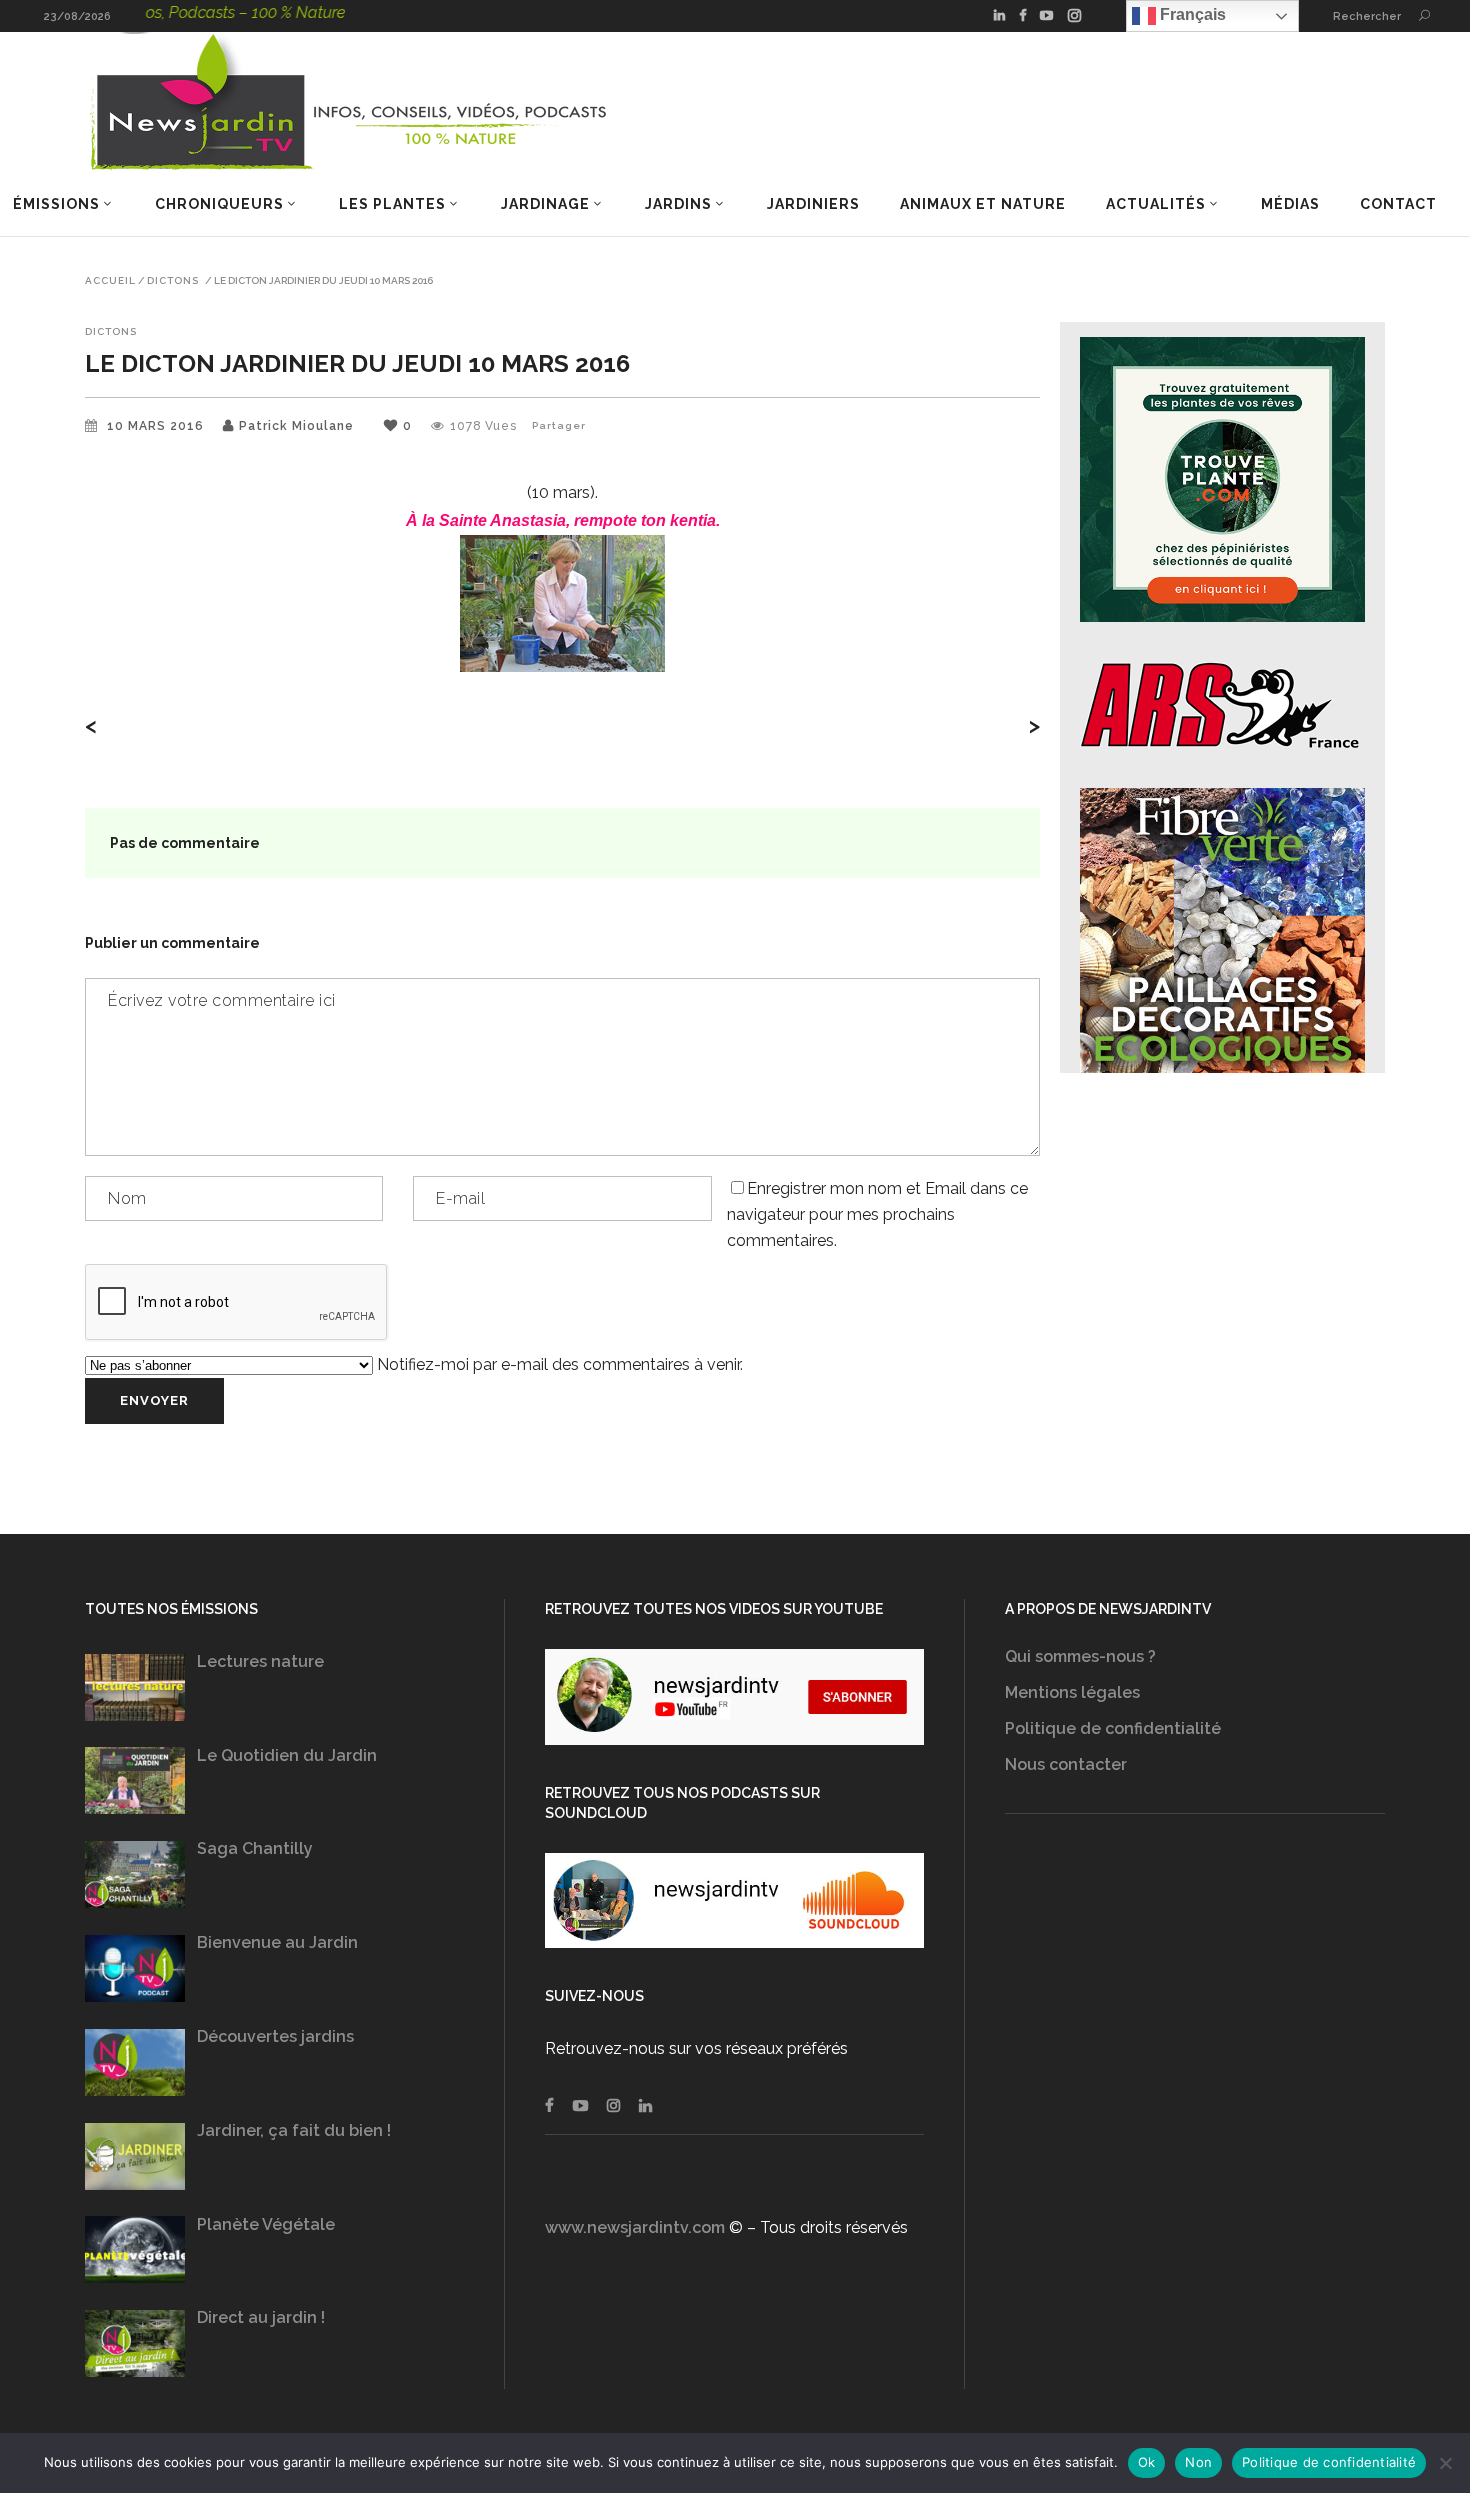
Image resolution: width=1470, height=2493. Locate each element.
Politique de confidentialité (1113, 1728)
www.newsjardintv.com (635, 2227)
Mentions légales (1072, 1692)
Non (1198, 2462)
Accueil (110, 281)
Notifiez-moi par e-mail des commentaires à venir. (558, 1364)
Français (1191, 14)
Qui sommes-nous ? (1080, 1656)
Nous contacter (1066, 1764)
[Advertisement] (1195, 2041)
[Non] (1445, 2463)
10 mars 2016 (157, 426)
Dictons (173, 281)
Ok (1147, 2462)
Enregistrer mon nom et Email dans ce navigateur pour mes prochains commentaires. (877, 1214)
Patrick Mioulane (296, 426)
